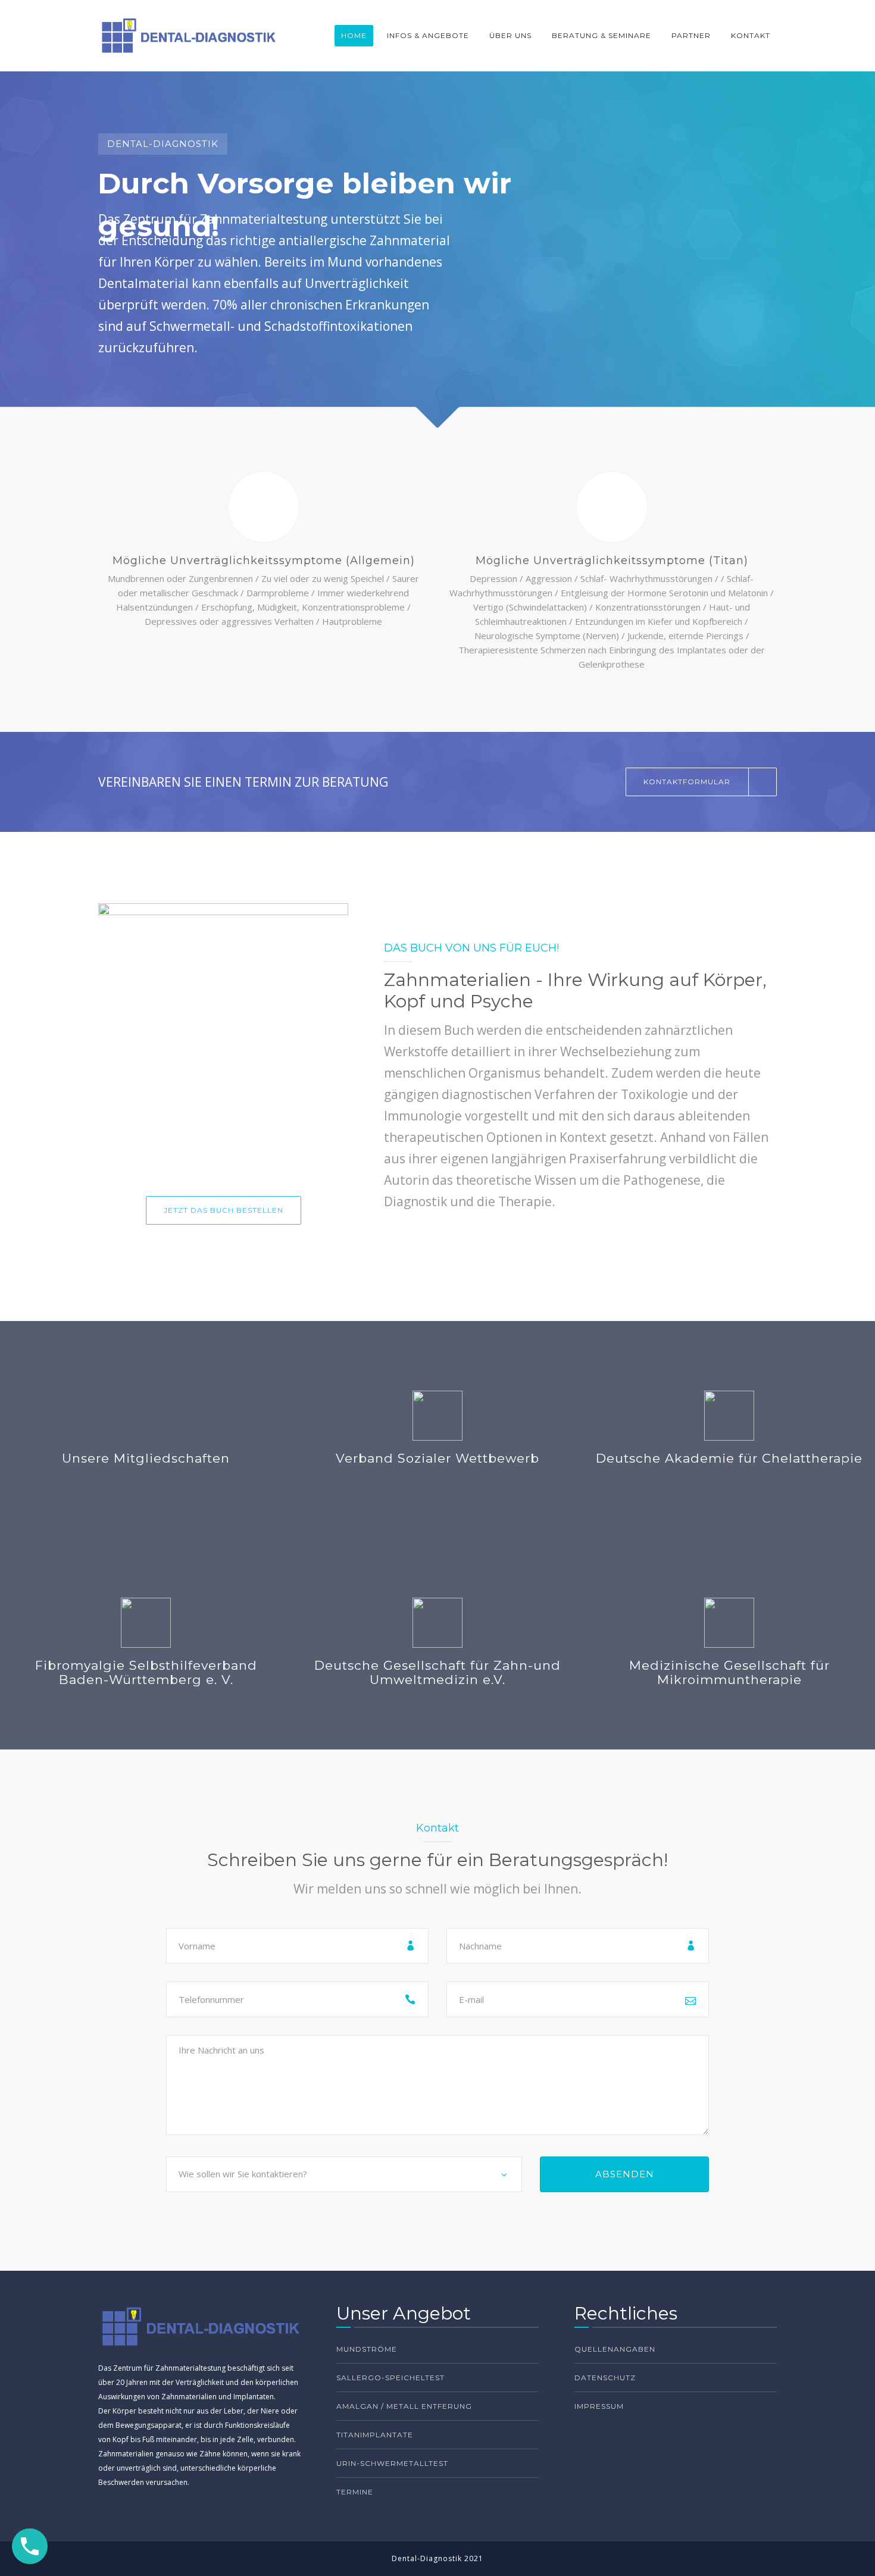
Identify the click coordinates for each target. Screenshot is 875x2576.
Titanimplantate (375, 2435)
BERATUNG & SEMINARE (601, 35)
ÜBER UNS (510, 35)
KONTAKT (751, 35)
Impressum (599, 2406)
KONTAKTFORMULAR (687, 782)
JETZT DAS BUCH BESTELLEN (224, 1210)
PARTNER (691, 35)
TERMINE (355, 2492)
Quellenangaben (615, 2349)
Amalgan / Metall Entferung (404, 2406)
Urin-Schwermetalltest (392, 2463)
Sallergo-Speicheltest (390, 2378)
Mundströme (367, 2349)
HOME (354, 35)
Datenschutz (605, 2378)
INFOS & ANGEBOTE (428, 35)
